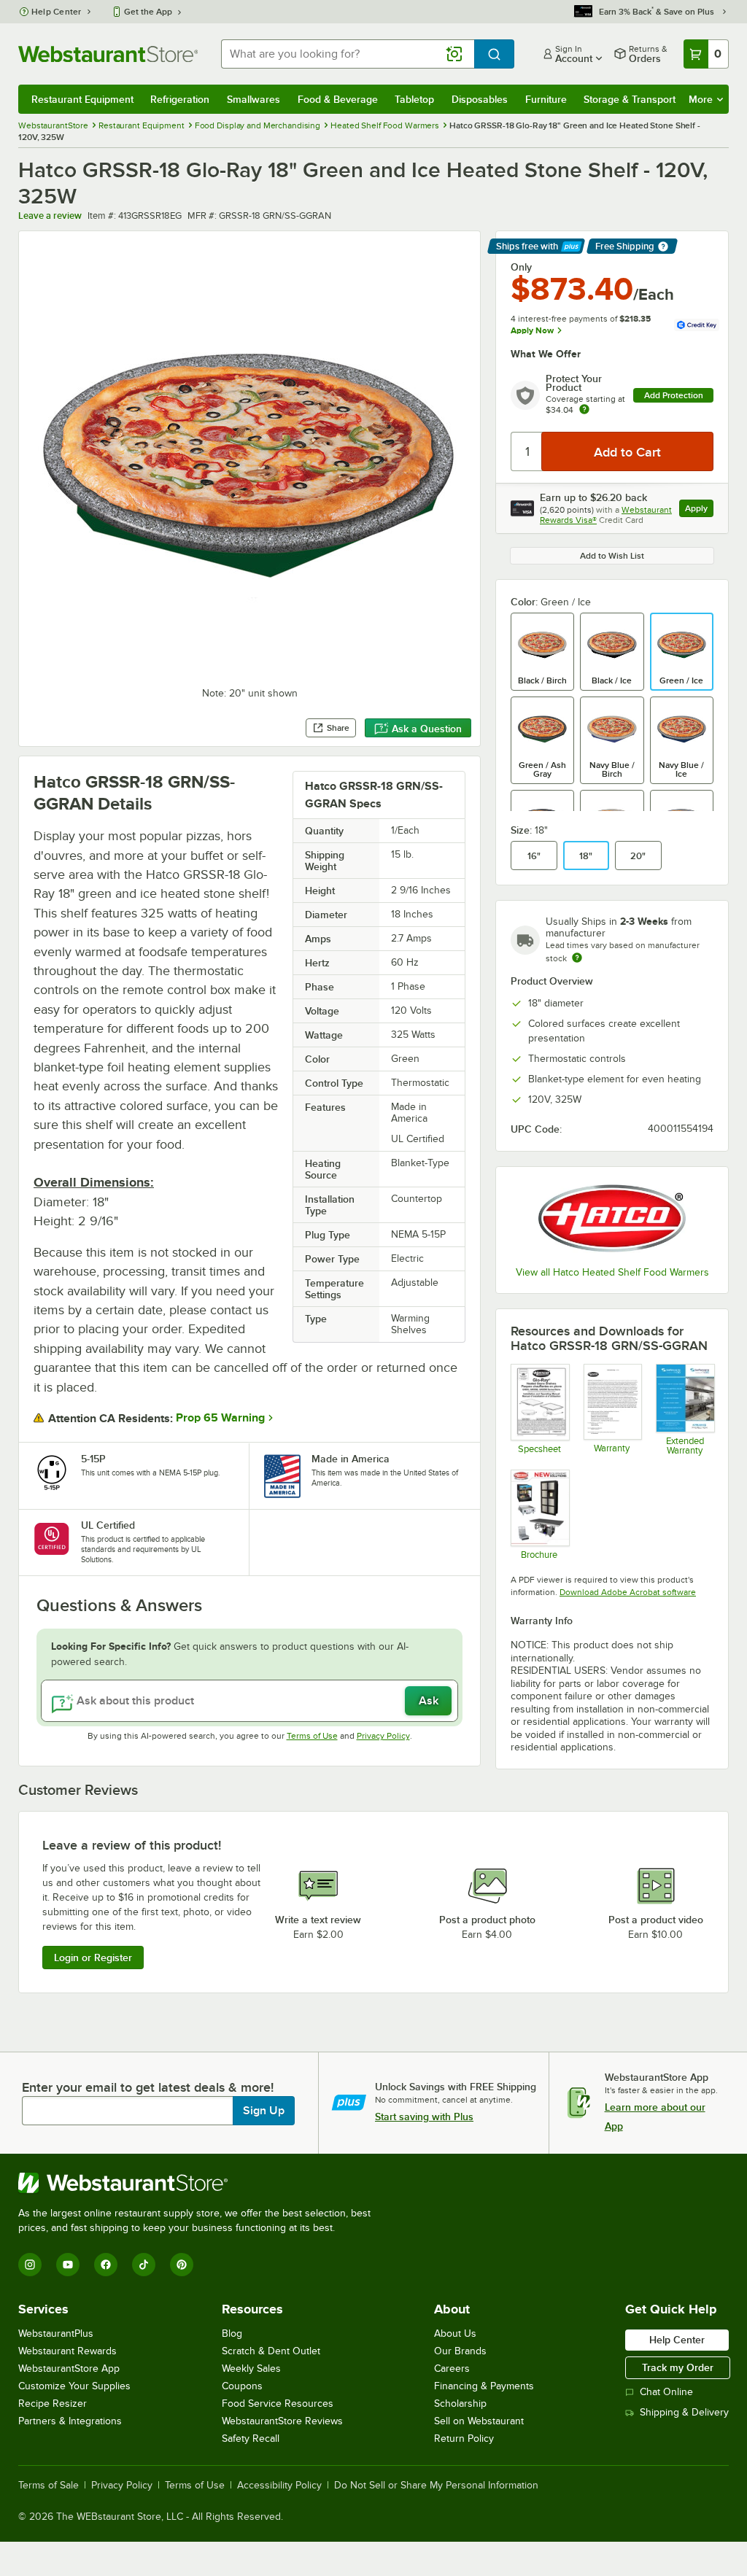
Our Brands (460, 2351)
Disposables (480, 99)
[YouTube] (68, 2265)
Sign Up (264, 2111)
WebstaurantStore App (69, 2369)
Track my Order (678, 2367)
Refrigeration (180, 99)
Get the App (148, 12)
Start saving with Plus (424, 2117)
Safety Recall (251, 2439)
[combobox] (348, 54)
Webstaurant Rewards (67, 2351)
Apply (699, 510)
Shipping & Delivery (684, 2412)
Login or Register (93, 1958)
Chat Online (666, 2392)
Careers (452, 2369)
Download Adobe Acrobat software (628, 1592)
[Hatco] (612, 1218)
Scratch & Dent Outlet (271, 2351)
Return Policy (464, 2439)
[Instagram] (30, 2265)
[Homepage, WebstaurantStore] (108, 54)
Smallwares (253, 99)
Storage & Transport (630, 99)
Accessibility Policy (279, 2486)
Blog (232, 2333)
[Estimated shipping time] (577, 958)
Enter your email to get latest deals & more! (148, 2087)
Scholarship (460, 2404)
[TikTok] (144, 2265)
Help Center (57, 12)
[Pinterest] (182, 2265)
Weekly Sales (251, 2369)
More (701, 99)
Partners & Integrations (70, 2421)
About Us (455, 2333)
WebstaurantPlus (56, 2333)
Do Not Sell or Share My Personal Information (436, 2486)
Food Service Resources (278, 2404)
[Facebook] (106, 2265)
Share (338, 728)
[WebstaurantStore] (201, 2183)
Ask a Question (427, 729)
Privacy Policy (383, 1736)
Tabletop (414, 99)
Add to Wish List (612, 556)
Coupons (242, 2386)
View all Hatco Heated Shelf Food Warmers (612, 1272)
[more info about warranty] (584, 410)
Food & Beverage (338, 99)
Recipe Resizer (53, 2404)
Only (521, 267)
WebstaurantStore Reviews (282, 2421)
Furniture (546, 99)
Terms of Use (312, 1736)
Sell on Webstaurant (479, 2421)
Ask (429, 1701)
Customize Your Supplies (74, 2386)
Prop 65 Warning (220, 1418)
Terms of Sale (49, 2486)
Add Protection (674, 395)
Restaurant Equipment (82, 99)
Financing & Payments (484, 2386)
